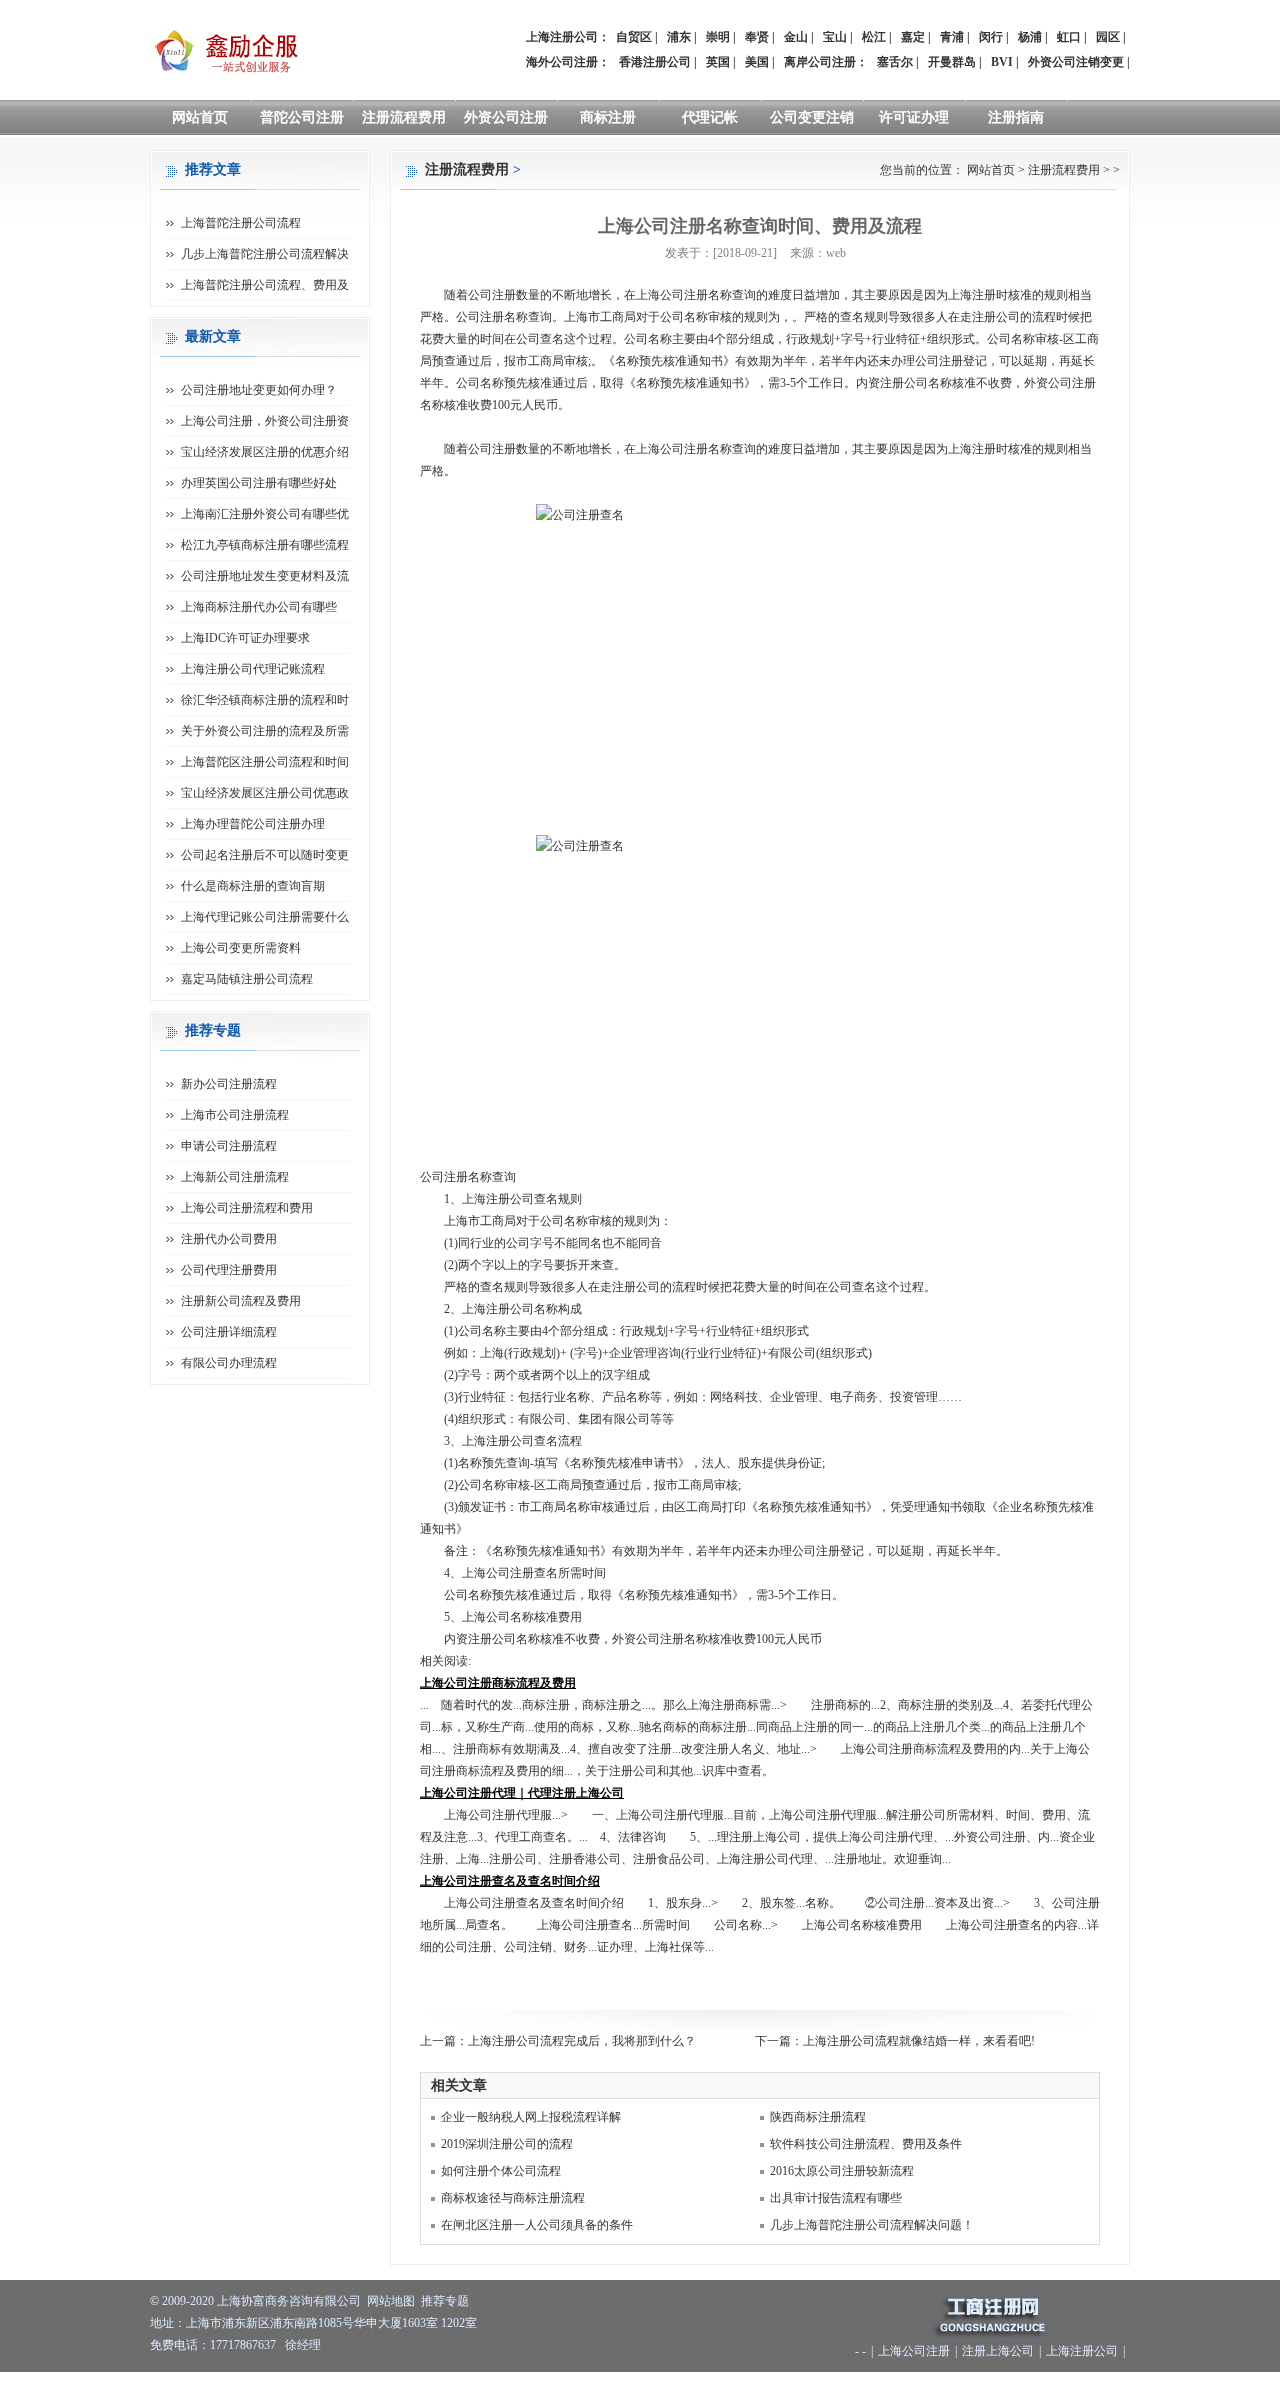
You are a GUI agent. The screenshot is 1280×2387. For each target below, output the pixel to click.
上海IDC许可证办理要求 (245, 638)
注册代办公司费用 (229, 1239)
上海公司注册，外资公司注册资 (265, 421)
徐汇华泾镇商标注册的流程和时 (265, 700)
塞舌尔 (895, 62)
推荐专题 (445, 2301)
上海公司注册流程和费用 (247, 1208)
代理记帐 (710, 117)
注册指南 (1016, 117)
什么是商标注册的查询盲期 (253, 886)
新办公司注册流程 (229, 1084)
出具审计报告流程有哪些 (836, 2198)
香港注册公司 (655, 62)
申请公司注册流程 (229, 1146)
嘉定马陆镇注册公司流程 (247, 979)
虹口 (1069, 37)
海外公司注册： (568, 62)
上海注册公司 (1082, 2351)
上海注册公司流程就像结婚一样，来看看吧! (919, 2041)
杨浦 (1030, 37)
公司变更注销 (812, 117)
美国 (757, 62)
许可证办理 (914, 117)
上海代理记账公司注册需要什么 (265, 917)
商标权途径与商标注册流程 (513, 2198)
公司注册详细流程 (229, 1332)
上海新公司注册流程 (235, 1177)
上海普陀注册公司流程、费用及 (265, 285)
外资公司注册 (506, 117)
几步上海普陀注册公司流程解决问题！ (872, 2225)
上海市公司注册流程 (235, 1115)
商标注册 (608, 117)
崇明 (718, 37)
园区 (1108, 37)
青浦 (952, 37)
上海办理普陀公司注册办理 (253, 824)
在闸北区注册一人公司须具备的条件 (537, 2225)
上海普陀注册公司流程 (241, 223)
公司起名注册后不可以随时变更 (265, 855)
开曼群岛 (952, 62)
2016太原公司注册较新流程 (842, 2171)
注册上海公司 (998, 2351)
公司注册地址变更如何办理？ (259, 390)
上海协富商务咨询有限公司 (289, 2301)
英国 (718, 62)
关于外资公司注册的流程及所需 (265, 731)
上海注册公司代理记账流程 (253, 669)
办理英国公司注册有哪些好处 (259, 483)
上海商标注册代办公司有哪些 (259, 607)
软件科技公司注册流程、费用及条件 (866, 2144)
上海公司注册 (914, 2351)
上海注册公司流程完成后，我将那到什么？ (582, 2041)
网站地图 (391, 2301)
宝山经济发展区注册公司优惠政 (265, 793)
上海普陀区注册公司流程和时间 (265, 762)
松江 (874, 37)
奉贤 (757, 37)
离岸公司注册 (820, 62)
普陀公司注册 (302, 117)
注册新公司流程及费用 (241, 1301)
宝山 (835, 37)
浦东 (679, 37)
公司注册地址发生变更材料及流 (265, 576)
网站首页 (200, 117)
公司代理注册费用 (229, 1270)
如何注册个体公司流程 (501, 2171)
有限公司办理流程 (229, 1363)
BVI (1002, 62)
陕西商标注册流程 (818, 2117)
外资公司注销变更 (1076, 62)
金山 (796, 37)
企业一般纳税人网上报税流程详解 (531, 2117)
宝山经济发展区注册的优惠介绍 (265, 452)
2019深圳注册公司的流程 (507, 2144)
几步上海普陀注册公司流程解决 (265, 254)
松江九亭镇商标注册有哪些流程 (265, 545)
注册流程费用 (404, 117)
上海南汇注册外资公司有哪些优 (265, 514)
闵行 (991, 37)
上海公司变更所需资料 (241, 948)
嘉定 (913, 37)
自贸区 (634, 37)
